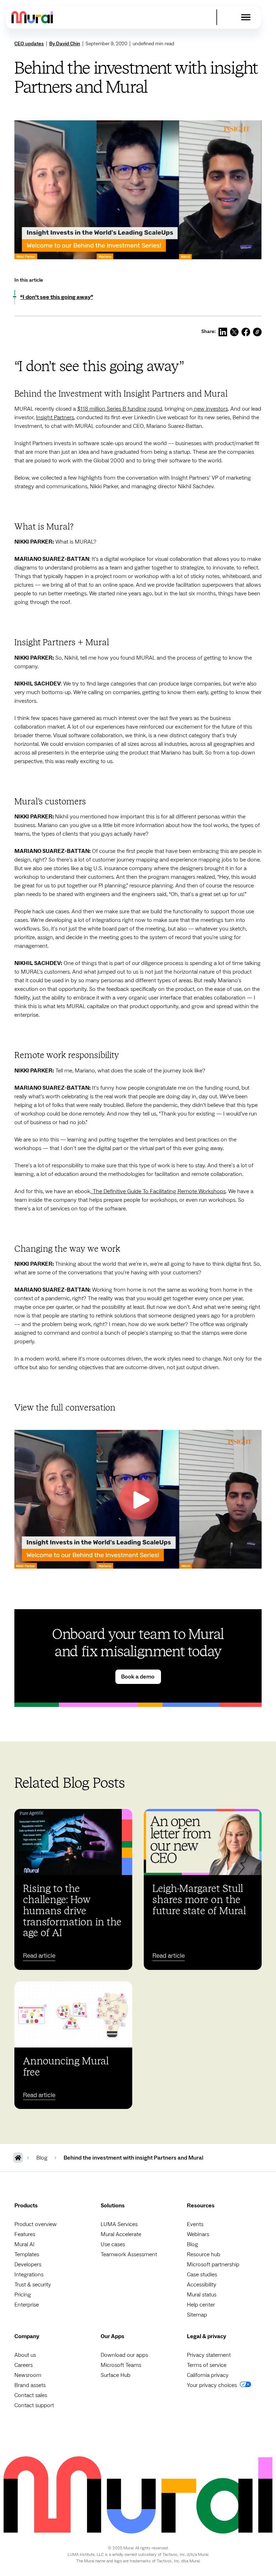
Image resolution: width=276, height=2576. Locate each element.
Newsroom (28, 2375)
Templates (27, 2254)
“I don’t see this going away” (57, 297)
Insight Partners (55, 417)
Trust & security (33, 2285)
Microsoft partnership (213, 2265)
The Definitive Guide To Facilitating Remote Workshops (158, 1191)
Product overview (36, 2224)
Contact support (34, 2405)
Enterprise (27, 2305)
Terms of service (207, 2365)
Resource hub (204, 2254)
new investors (210, 409)
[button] (246, 17)
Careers (24, 2365)
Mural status (202, 2295)
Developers (28, 2265)
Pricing (23, 2295)
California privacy (208, 2375)
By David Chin (65, 44)
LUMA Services (119, 2224)
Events (195, 2224)
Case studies (202, 2275)
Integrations (29, 2275)
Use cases (113, 2244)
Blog (192, 2244)
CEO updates (29, 44)
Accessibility (202, 2285)
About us (25, 2355)
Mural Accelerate (121, 2234)
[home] (32, 17)
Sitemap (197, 2315)
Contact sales (31, 2395)
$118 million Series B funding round (120, 409)
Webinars (198, 2234)
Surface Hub (116, 2375)
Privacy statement (209, 2355)
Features (25, 2234)
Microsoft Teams (121, 2365)
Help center (201, 2305)
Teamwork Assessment (129, 2254)
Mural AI (24, 2244)
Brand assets (30, 2385)
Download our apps (124, 2355)
